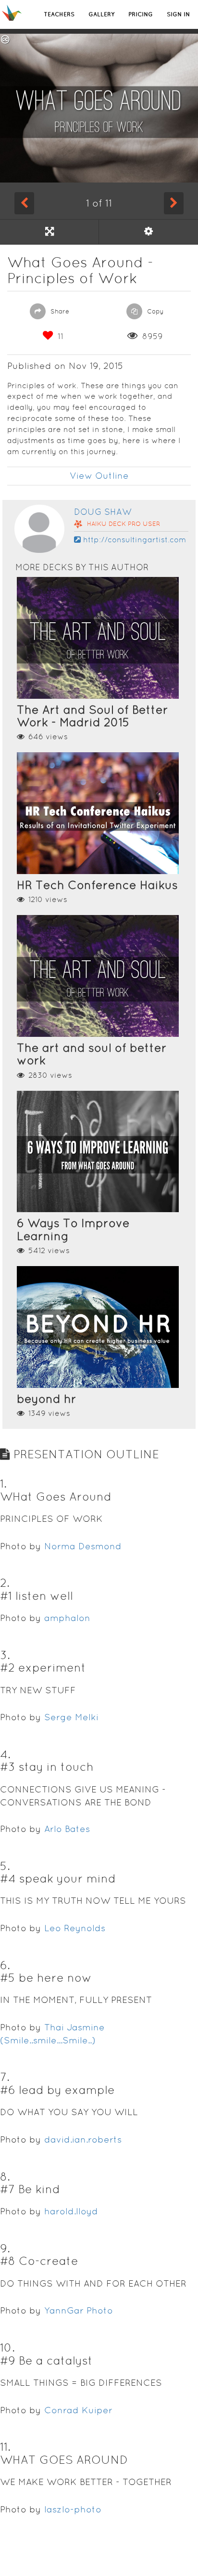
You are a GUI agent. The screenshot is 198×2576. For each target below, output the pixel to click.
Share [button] (59, 311)
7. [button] (5, 2077)
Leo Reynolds (75, 1928)
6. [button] (5, 1965)
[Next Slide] (174, 203)
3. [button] (5, 1655)
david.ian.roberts (83, 2139)
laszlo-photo (73, 2509)
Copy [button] (155, 311)
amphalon (67, 1618)
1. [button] (3, 1484)
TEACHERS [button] (59, 14)
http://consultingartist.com (135, 540)
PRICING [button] (141, 14)
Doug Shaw (103, 512)
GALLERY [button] (101, 14)
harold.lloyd (71, 2211)
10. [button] (7, 2347)
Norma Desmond (83, 1546)
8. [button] (5, 2177)
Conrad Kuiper (78, 2410)
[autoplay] (148, 232)
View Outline (99, 476)
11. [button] (5, 2447)
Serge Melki (71, 1717)
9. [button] (5, 2248)
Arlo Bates (67, 1829)
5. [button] (5, 1866)
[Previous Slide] (24, 203)
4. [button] (5, 1754)
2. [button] (5, 1583)
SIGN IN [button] (178, 14)
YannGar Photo (79, 2310)
